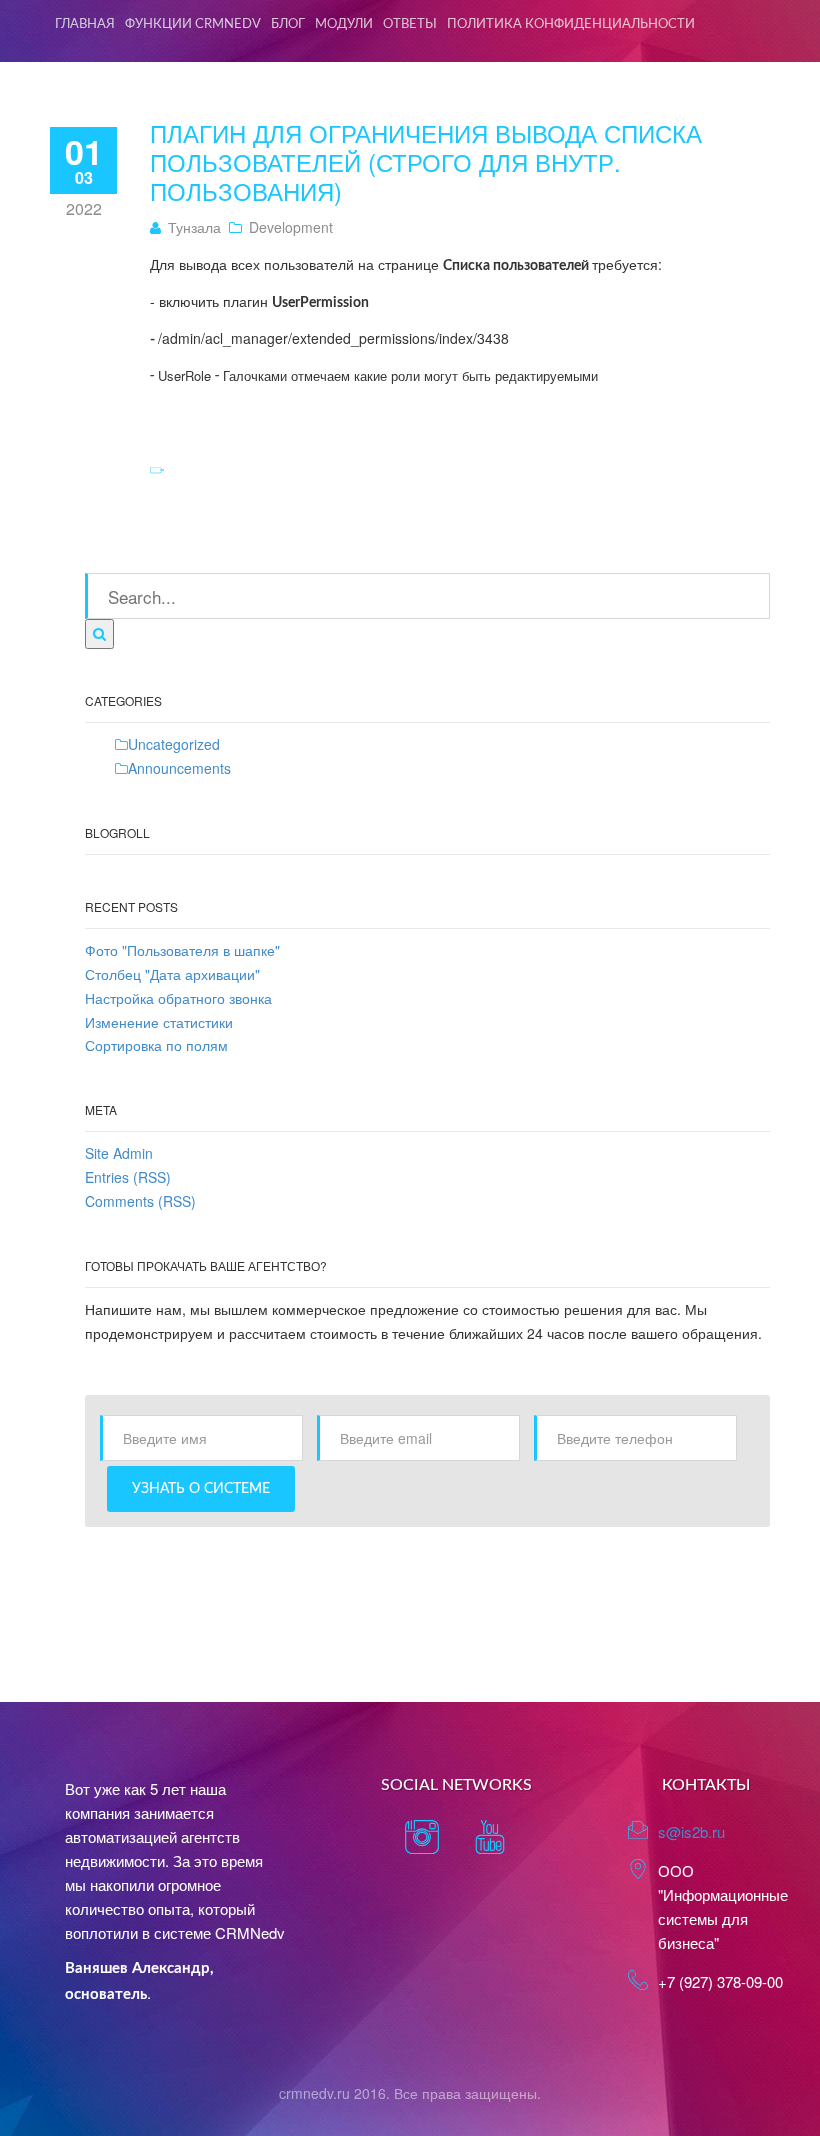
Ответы (410, 24)
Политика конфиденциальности (571, 24)
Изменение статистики (159, 1022)
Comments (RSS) (140, 1201)
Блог (288, 24)
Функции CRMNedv (193, 24)
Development (291, 227)
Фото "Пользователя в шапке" (182, 950)
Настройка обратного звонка (178, 998)
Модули (344, 24)
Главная (85, 24)
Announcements (179, 768)
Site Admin (119, 1153)
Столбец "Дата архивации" (172, 974)
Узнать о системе (201, 1489)
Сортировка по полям (156, 1045)
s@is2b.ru (691, 1831)
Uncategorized (174, 744)
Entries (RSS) (128, 1177)
